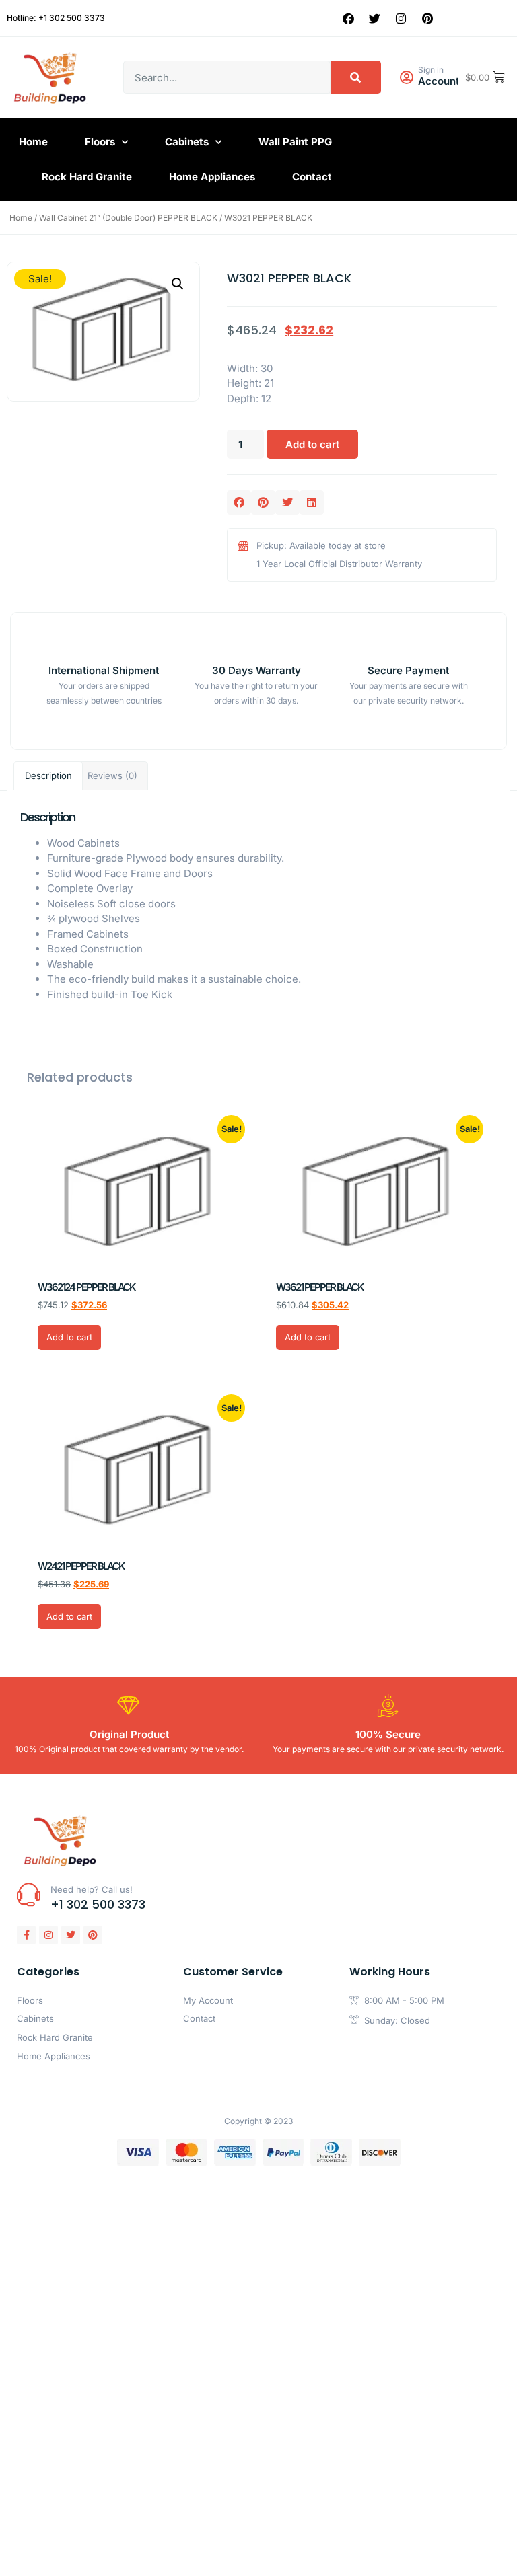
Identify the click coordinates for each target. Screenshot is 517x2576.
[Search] (356, 77)
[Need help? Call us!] (29, 1894)
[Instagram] (401, 18)
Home (33, 142)
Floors (100, 142)
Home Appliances (212, 177)
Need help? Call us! (92, 1889)
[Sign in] (406, 78)
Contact (312, 177)
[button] (178, 284)
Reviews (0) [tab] (112, 775)
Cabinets (187, 142)
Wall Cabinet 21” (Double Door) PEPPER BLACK (128, 218)
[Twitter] (375, 18)
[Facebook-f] (26, 1935)
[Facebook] (349, 18)
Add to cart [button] (69, 1337)
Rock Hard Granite (87, 177)
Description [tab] (48, 775)
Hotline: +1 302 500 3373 (56, 18)
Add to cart (312, 444)
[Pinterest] (427, 18)
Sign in (431, 70)
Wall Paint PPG (295, 142)
